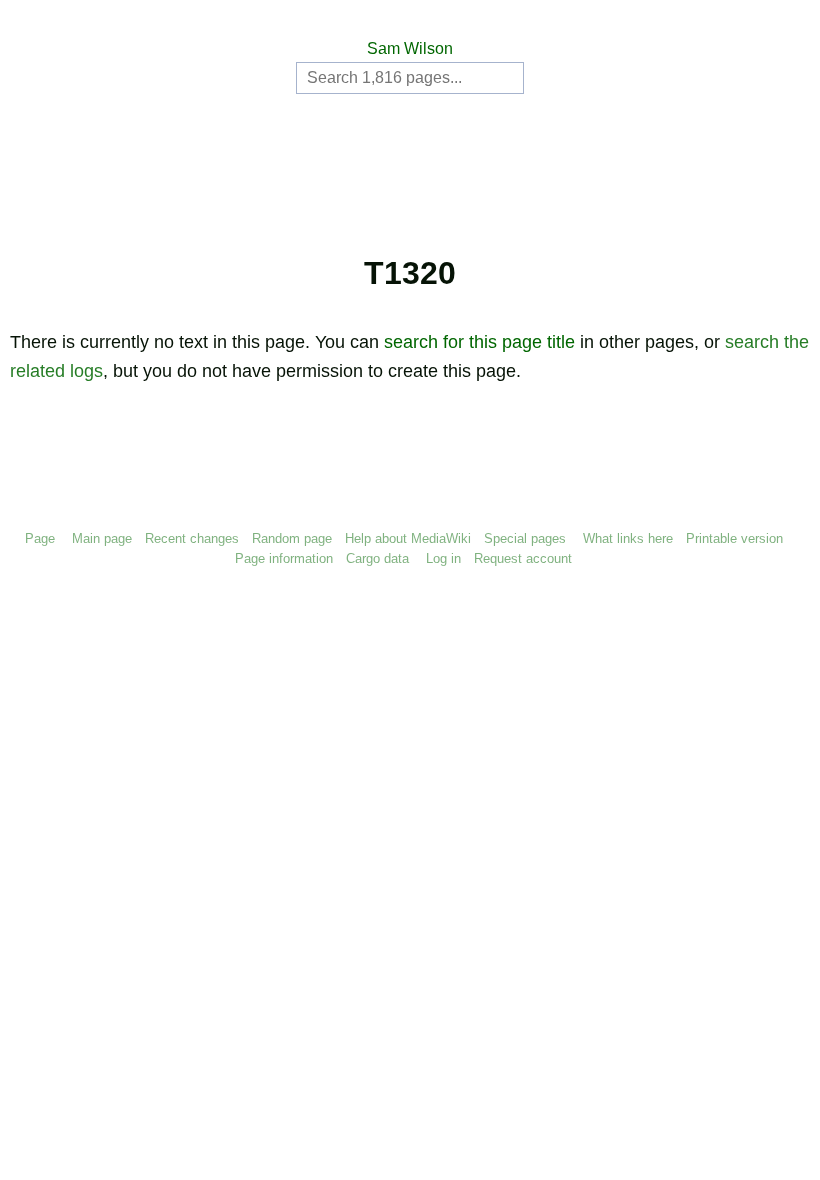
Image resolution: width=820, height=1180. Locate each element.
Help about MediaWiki (408, 538)
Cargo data (377, 558)
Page (40, 538)
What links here (628, 538)
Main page (102, 538)
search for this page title (479, 342)
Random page (292, 538)
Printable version (734, 538)
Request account (523, 558)
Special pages (525, 538)
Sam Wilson (410, 48)
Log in (443, 558)
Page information (284, 558)
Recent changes (192, 538)
